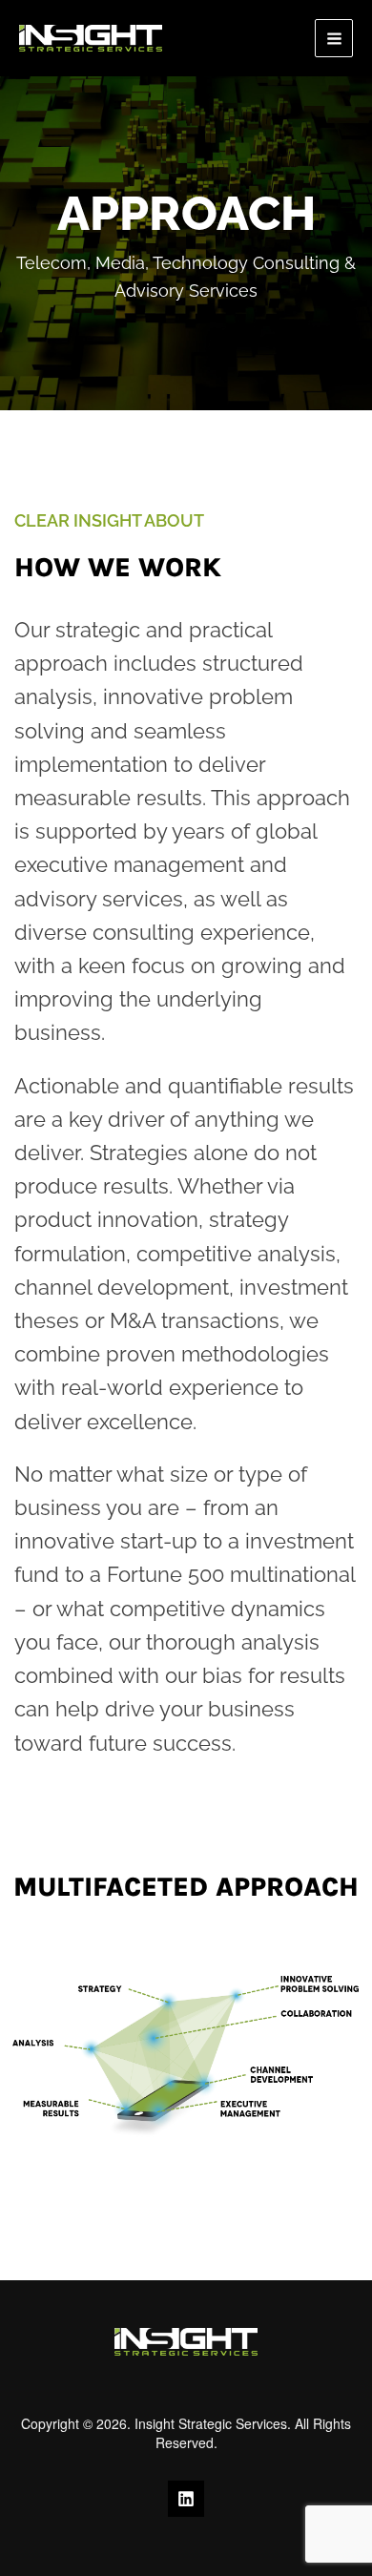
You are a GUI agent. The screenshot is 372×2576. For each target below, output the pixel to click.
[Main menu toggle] (334, 38)
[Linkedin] (186, 2499)
